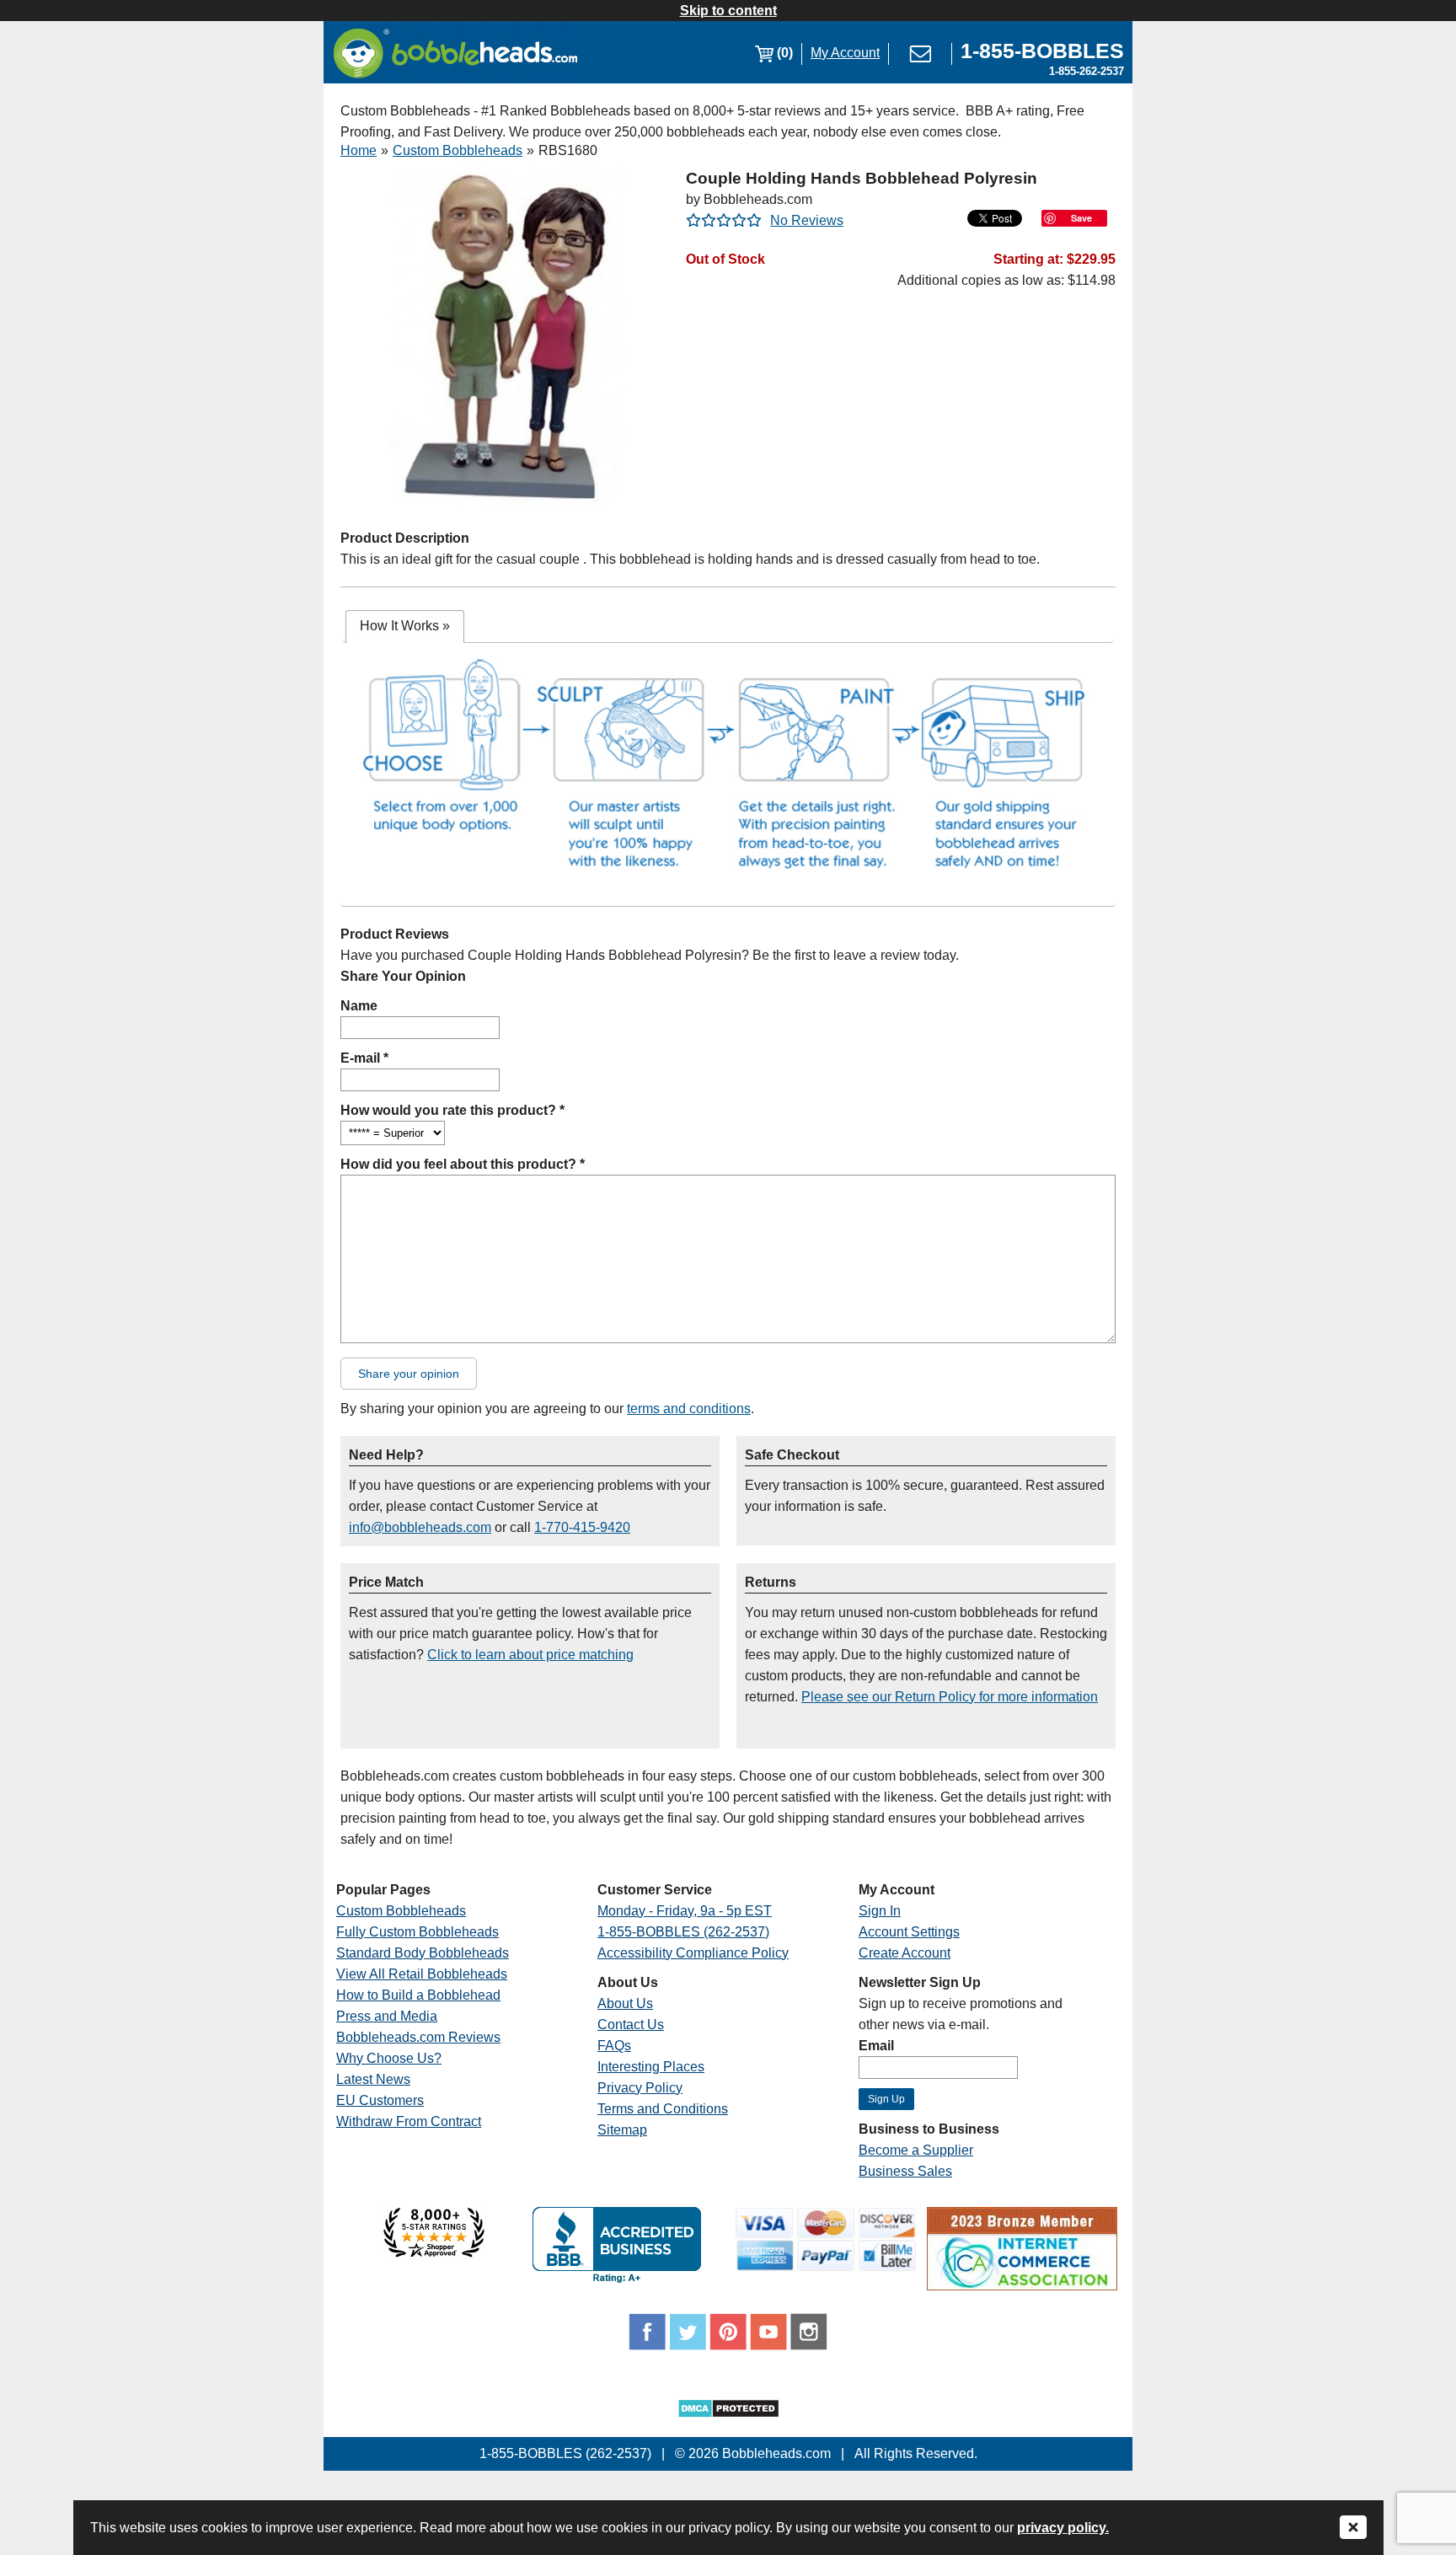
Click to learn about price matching (530, 1655)
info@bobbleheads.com (420, 1527)
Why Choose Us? (389, 2058)
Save (1081, 218)
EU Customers (380, 2100)
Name (359, 1006)
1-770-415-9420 (582, 1527)
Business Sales (905, 2171)
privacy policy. (1063, 2528)
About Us (625, 2003)
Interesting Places (651, 2067)
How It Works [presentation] (405, 626)
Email (876, 2046)
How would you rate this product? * (452, 1110)
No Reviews (807, 220)
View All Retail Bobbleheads (422, 1974)
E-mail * (364, 1058)
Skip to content (728, 11)
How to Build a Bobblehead (418, 1995)
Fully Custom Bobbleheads (418, 1932)
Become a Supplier (916, 2150)
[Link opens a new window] (434, 2253)
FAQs (614, 2046)
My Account (845, 53)
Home (359, 150)
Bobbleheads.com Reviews (418, 2037)
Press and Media (387, 2016)
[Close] (1353, 2528)
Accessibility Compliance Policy (693, 1953)
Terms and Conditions (663, 2109)
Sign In (880, 1911)
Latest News (373, 2079)
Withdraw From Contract (409, 2121)
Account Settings (909, 1932)
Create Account (905, 1953)
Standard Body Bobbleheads (423, 1953)
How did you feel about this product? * (463, 1164)
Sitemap (622, 2130)
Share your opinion (409, 1374)
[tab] (405, 627)
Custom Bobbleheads (458, 150)
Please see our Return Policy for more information (950, 1697)
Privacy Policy (640, 2088)
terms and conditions (689, 1409)
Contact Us (631, 2025)
